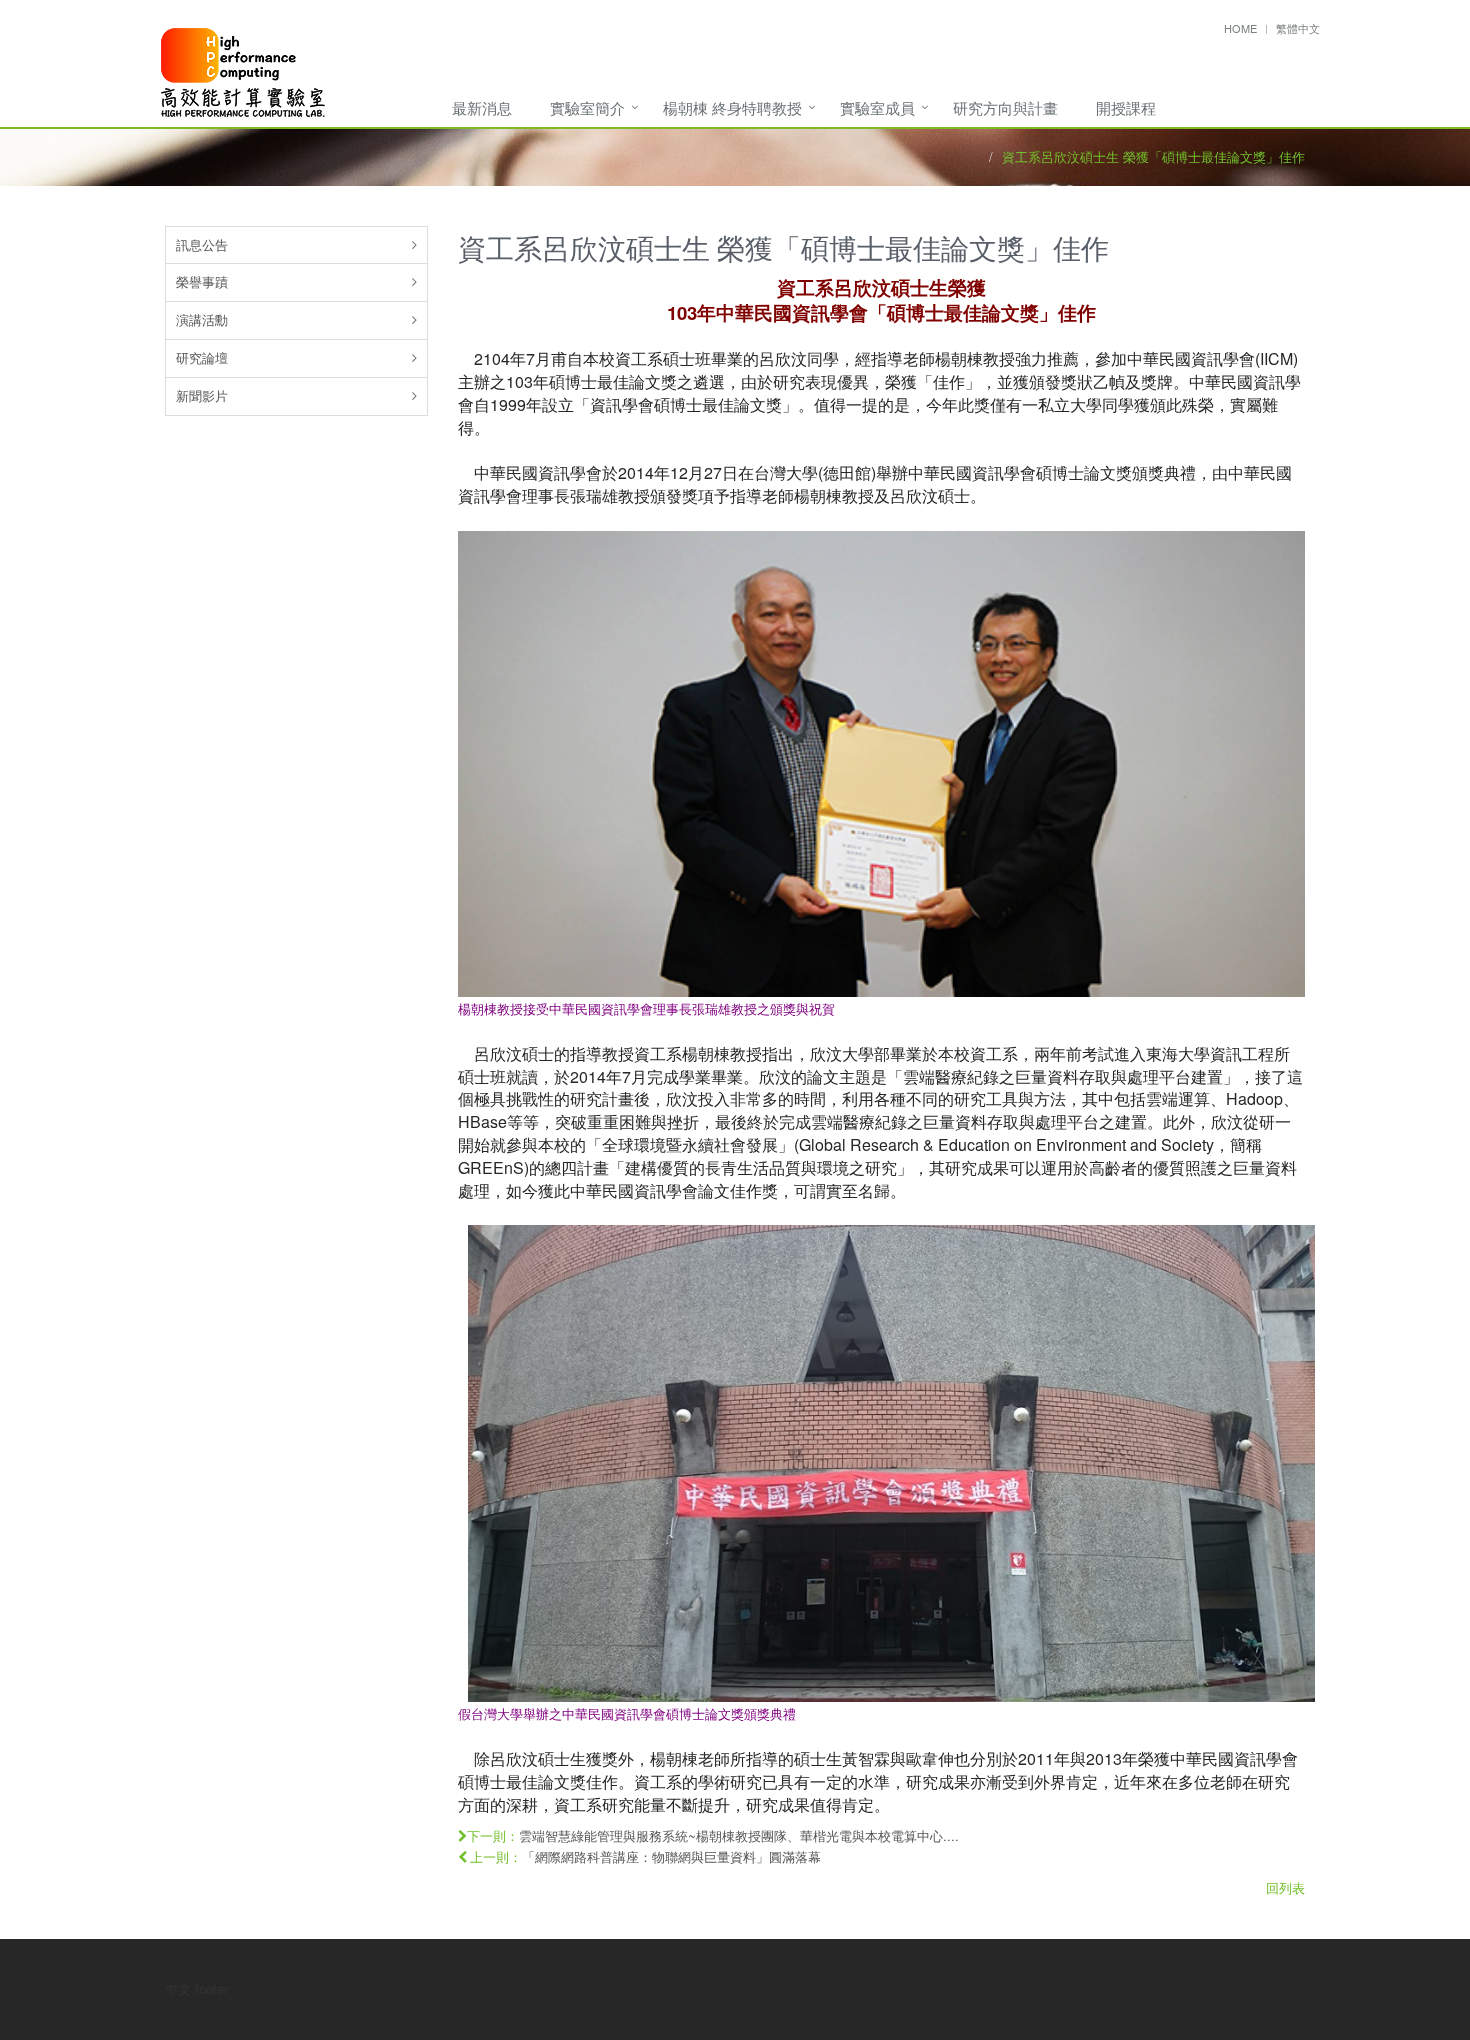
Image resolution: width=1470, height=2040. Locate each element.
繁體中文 (1298, 28)
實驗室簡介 (587, 107)
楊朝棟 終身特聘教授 (732, 107)
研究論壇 (202, 357)
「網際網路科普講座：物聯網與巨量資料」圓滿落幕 (671, 1856)
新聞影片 (202, 395)
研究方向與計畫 (1005, 107)
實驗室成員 (877, 107)
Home (1240, 28)
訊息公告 (202, 244)
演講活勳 (202, 319)
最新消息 (482, 107)
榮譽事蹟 (202, 281)
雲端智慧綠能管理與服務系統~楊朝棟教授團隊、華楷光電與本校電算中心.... (739, 1835)
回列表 (1285, 1887)
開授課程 (1126, 107)
